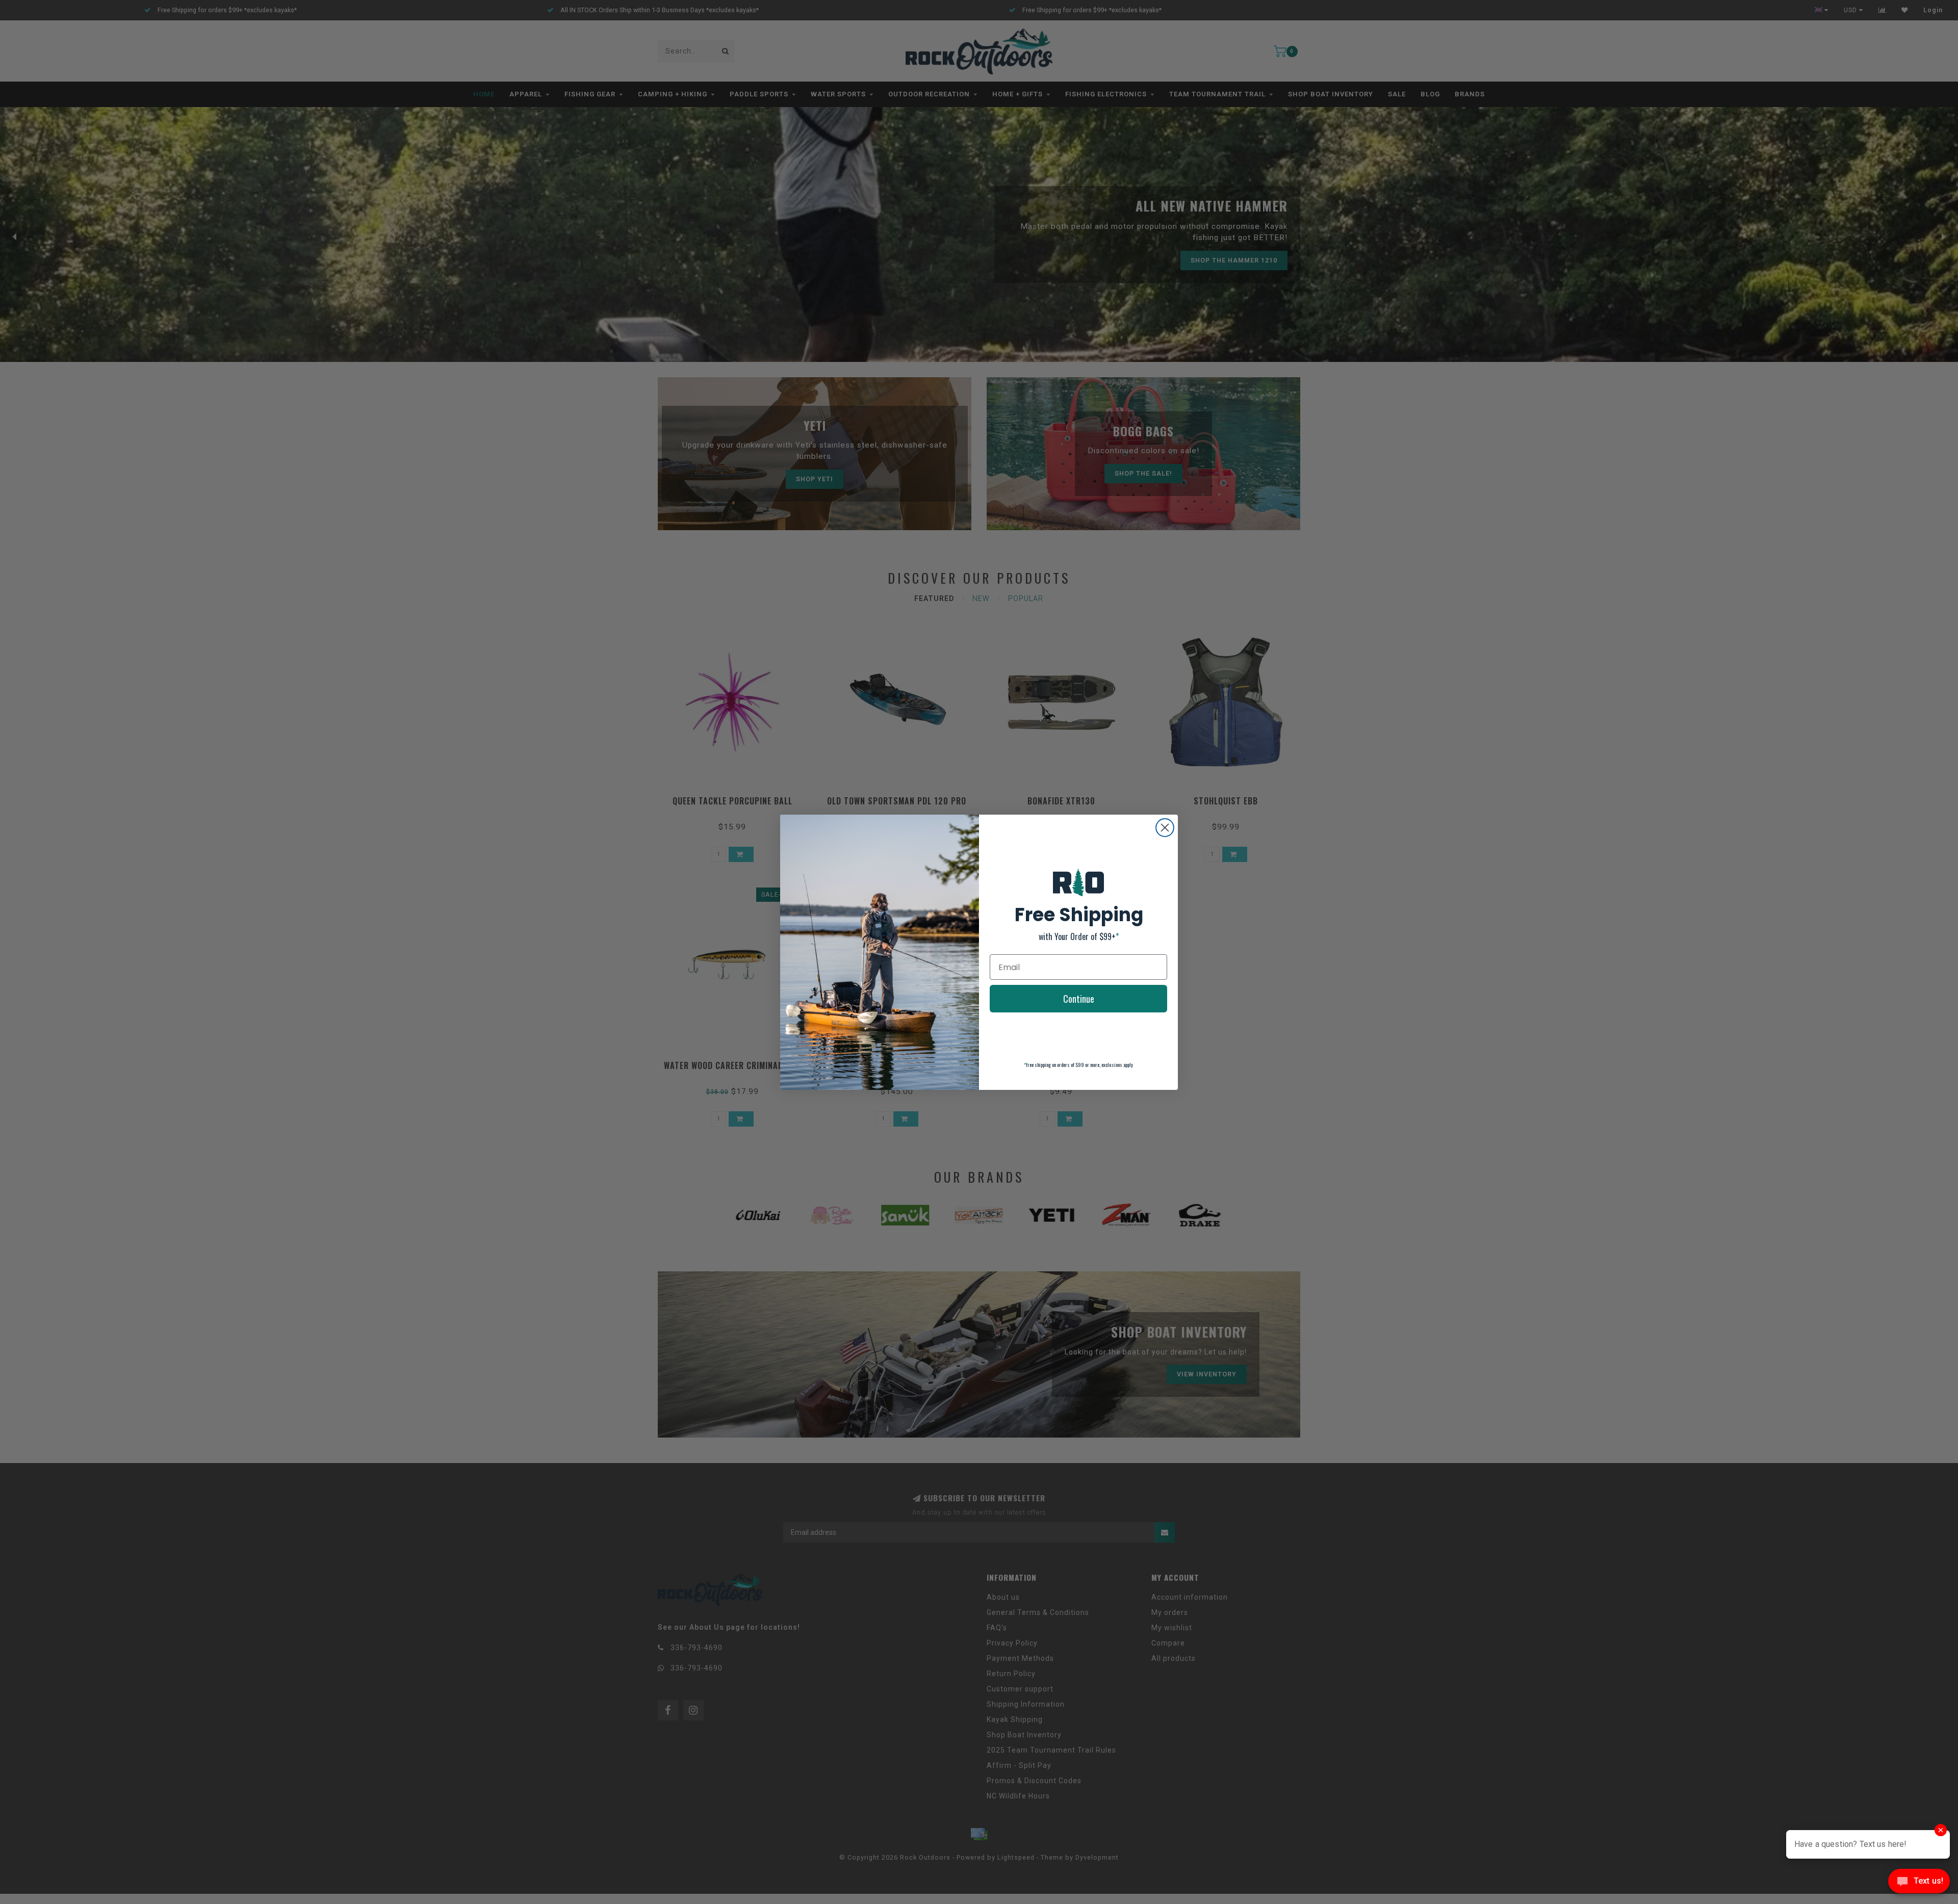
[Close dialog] (1165, 828)
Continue (1079, 999)
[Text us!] (1919, 1883)
